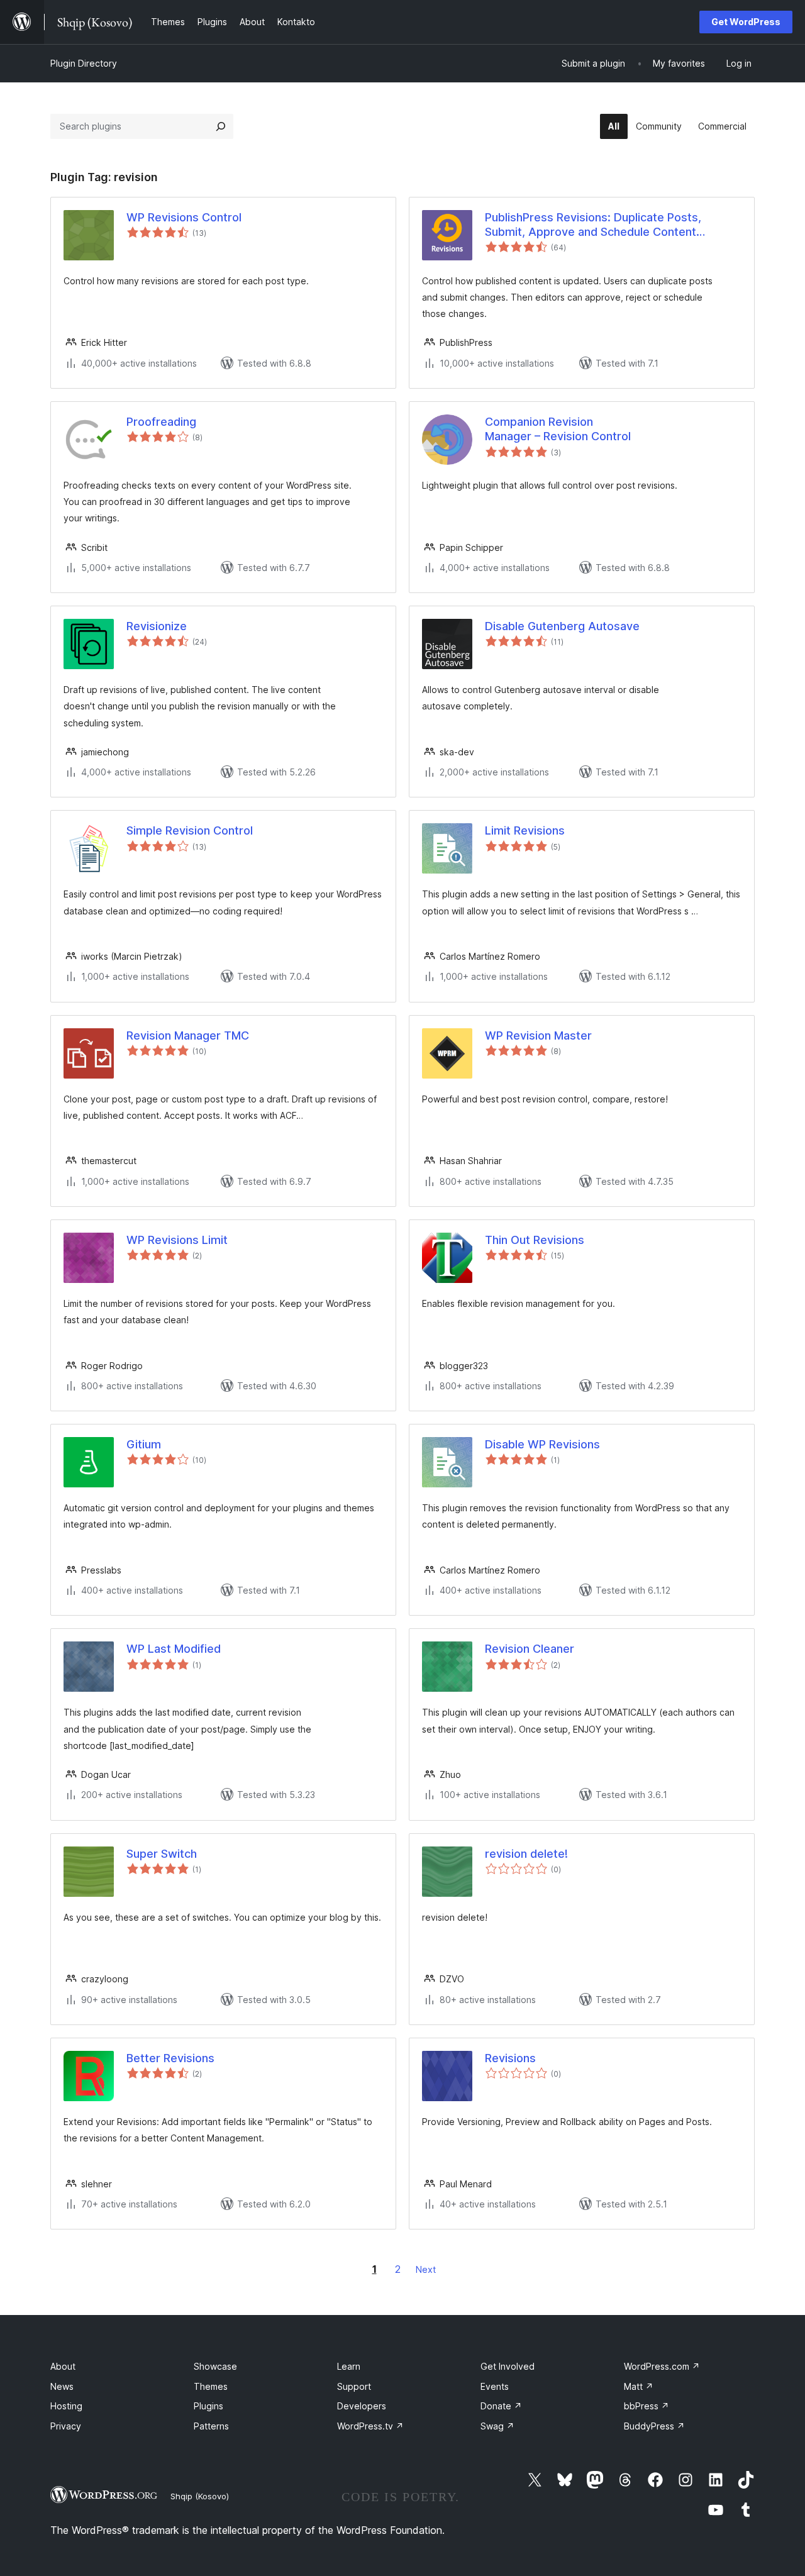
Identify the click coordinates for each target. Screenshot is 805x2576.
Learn (349, 2366)
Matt (639, 2386)
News (62, 2386)
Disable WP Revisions (542, 1444)
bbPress (647, 2406)
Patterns (211, 2426)
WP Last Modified (174, 1649)
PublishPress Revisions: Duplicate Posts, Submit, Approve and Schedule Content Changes (593, 225)
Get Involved (508, 2366)
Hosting (66, 2406)
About (63, 2366)
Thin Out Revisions (535, 1240)
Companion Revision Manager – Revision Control (558, 429)
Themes (211, 2386)
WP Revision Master (538, 1035)
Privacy (66, 2426)
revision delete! (526, 1854)
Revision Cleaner (530, 1649)
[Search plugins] (221, 126)
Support (354, 2386)
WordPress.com (662, 2366)
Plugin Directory (84, 63)
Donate (501, 2406)
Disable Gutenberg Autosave (562, 626)
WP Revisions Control (184, 217)
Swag (497, 2426)
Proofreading (161, 422)
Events (495, 2386)
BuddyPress (654, 2426)
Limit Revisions (525, 830)
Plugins (208, 2406)
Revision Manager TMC (188, 1035)
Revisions (510, 2058)
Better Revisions (170, 2058)
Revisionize (157, 626)
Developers (362, 2406)
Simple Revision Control (190, 830)
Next (426, 2269)
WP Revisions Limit (177, 1240)
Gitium (144, 1444)
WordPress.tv (370, 2426)
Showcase (215, 2366)
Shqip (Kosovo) (200, 2496)
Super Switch (162, 1854)
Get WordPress (746, 22)
